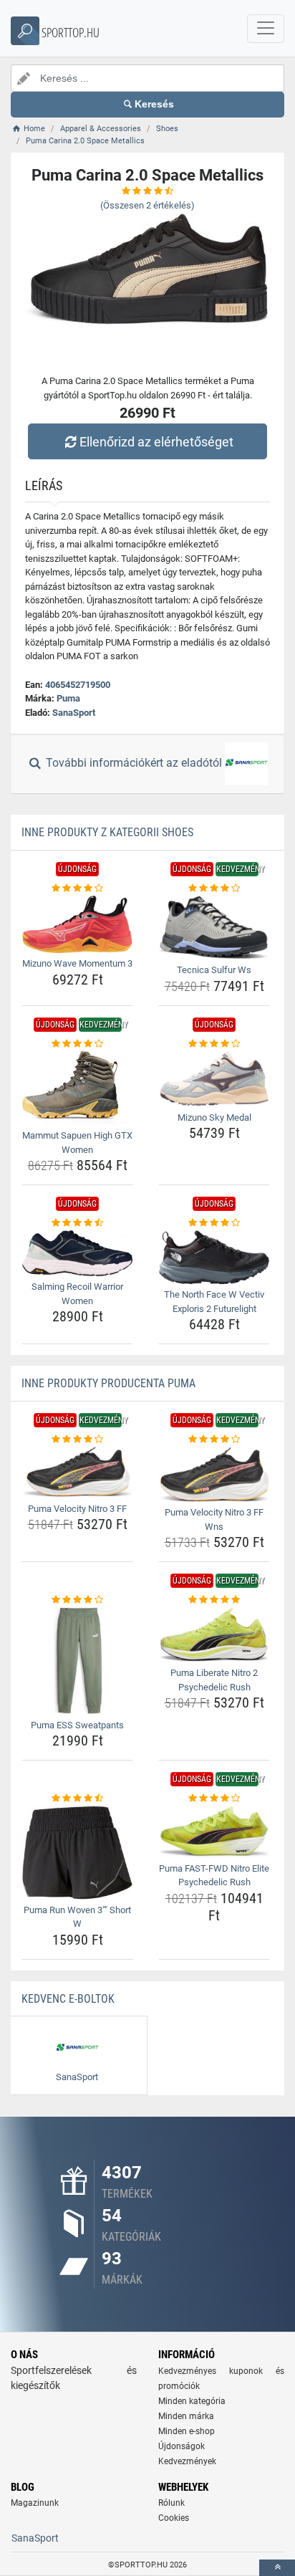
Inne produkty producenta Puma (108, 1383)
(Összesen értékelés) (147, 205)
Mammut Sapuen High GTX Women (77, 1143)
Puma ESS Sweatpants (77, 1725)
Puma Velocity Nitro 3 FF (77, 1509)
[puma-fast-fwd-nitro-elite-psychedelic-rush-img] (214, 1832)
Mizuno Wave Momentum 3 (77, 963)
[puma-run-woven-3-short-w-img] (77, 1853)
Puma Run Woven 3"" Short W (77, 1917)
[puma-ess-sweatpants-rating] (77, 1600)
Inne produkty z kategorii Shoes (107, 832)
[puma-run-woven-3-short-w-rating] (77, 1799)
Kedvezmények (187, 2461)
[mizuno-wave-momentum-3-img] (77, 924)
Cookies (174, 2518)
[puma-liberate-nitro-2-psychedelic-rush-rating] (214, 1600)
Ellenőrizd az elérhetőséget (156, 442)
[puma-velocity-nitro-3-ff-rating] (77, 1440)
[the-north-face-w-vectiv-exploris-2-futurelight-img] (214, 1258)
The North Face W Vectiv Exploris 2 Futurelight (214, 1302)
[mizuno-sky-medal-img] (214, 1078)
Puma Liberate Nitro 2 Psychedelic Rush (214, 1680)
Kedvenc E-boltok (68, 1999)
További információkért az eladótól (134, 763)
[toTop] (277, 2568)
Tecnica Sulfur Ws (214, 970)
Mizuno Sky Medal (214, 1117)
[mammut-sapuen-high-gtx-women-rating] (77, 1044)
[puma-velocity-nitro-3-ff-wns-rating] (214, 1440)
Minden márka (186, 2416)
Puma (68, 698)
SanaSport (74, 713)
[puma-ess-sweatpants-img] (77, 1661)
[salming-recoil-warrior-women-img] (77, 1253)
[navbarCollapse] (266, 29)
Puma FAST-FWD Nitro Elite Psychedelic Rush (214, 1876)
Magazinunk (35, 2503)
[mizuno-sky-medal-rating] (214, 1044)
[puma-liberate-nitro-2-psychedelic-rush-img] (214, 1635)
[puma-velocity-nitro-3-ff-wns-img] (214, 1474)
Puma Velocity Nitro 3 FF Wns (214, 1519)
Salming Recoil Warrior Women (77, 1294)
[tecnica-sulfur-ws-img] (214, 928)
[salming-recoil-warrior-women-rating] (77, 1223)
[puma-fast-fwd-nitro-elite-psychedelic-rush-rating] (214, 1799)
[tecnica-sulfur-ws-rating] (214, 889)
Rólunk (171, 2503)
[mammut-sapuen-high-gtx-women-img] (77, 1088)
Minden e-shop (187, 2431)
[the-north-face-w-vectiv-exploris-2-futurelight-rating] (214, 1223)
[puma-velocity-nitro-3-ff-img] (77, 1473)
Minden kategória (192, 2401)
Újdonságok (182, 2446)
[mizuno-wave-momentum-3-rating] (77, 889)
